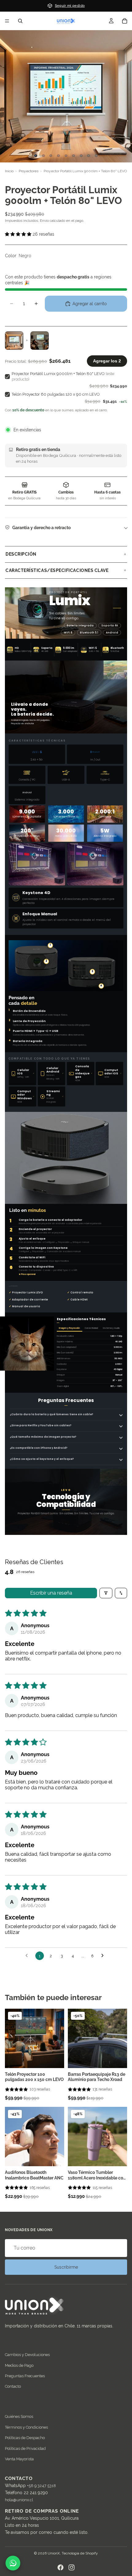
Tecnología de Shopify (80, 2553)
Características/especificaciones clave (57, 570)
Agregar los (107, 361)
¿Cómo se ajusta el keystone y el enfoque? (42, 1459)
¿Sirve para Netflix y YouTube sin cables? (41, 1425)
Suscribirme (66, 2267)
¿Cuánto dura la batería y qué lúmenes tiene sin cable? (52, 1414)
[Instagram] (72, 2567)
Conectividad (91, 1328)
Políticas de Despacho (25, 2438)
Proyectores (29, 171)
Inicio (9, 171)
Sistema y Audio (111, 1328)
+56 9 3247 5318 (41, 2486)
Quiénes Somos (19, 2417)
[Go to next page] (104, 1956)
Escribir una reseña (51, 1593)
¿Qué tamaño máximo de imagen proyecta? (43, 1437)
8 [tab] (89, 156)
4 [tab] (58, 156)
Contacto (13, 2387)
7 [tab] (81, 156)
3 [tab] (51, 156)
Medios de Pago (19, 2365)
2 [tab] (43, 156)
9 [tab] (96, 156)
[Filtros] (106, 1593)
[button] (66, 234)
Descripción (21, 554)
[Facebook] (60, 2567)
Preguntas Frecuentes (25, 2376)
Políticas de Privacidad (25, 2448)
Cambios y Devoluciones (27, 2355)
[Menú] (7, 21)
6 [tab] (74, 156)
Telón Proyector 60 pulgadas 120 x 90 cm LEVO (56, 394)
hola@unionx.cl (19, 2500)
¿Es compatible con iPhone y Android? (39, 1448)
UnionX (54, 2553)
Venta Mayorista (19, 2459)
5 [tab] (66, 156)
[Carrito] (125, 21)
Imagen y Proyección (69, 1328)
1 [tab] (36, 156)
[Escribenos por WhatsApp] (13, 2563)
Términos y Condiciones (26, 2427)
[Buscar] (20, 21)
